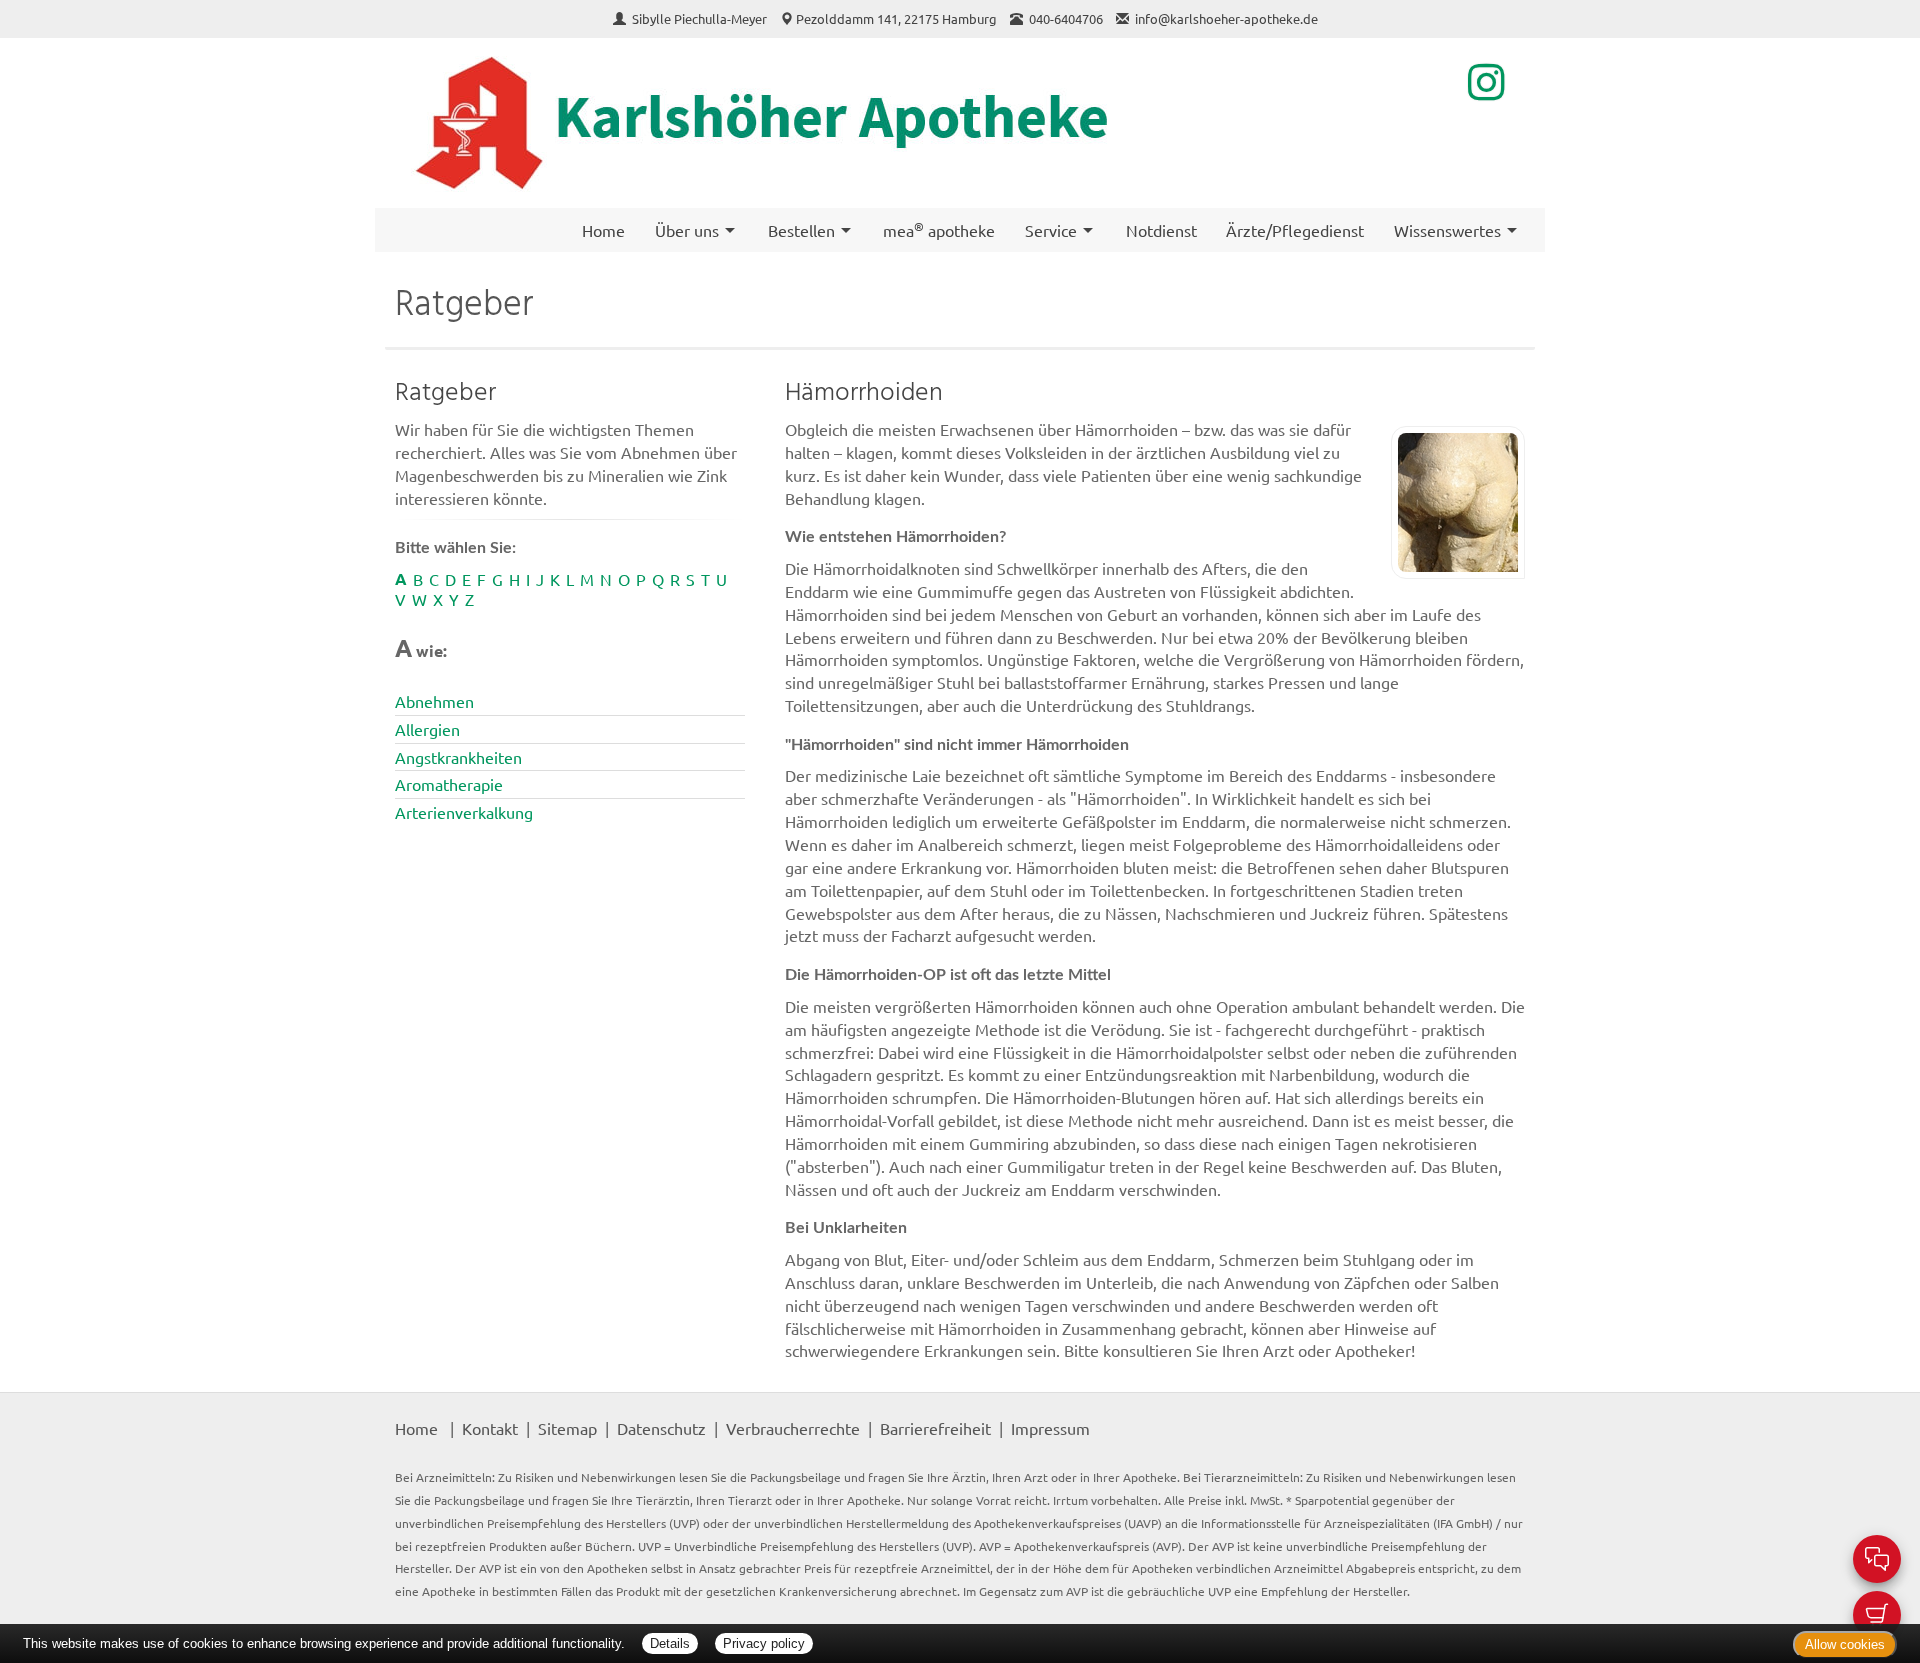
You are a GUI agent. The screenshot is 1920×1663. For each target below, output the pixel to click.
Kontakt (490, 1428)
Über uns (687, 230)
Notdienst (1161, 230)
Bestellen (801, 230)
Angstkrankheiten (458, 757)
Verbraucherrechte (793, 1428)
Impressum (1050, 1428)
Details (670, 1643)
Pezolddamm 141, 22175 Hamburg (896, 18)
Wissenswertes (1447, 230)
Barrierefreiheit (935, 1428)
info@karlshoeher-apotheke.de (1226, 18)
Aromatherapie (449, 784)
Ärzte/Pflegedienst (1295, 230)
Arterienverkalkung (464, 812)
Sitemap (567, 1428)
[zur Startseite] (862, 123)
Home (603, 230)
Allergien (427, 729)
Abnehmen (434, 701)
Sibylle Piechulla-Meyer (701, 18)
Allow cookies (1845, 1644)
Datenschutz (661, 1428)
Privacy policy (764, 1643)
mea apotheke (939, 229)
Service (1051, 230)
